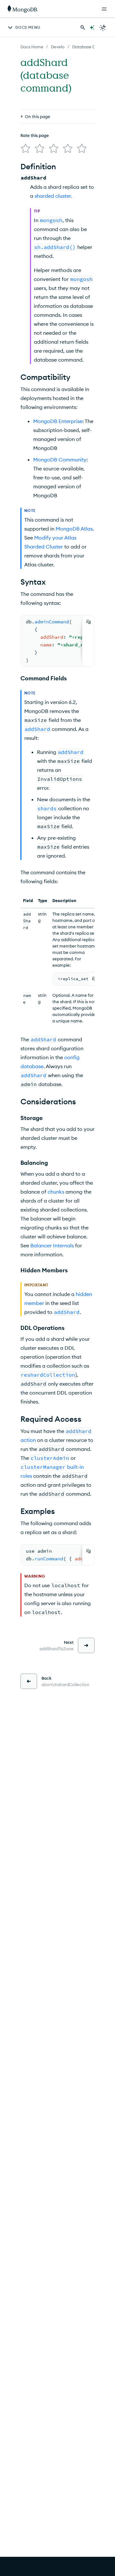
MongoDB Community (60, 460)
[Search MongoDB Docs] (83, 28)
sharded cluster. (53, 196)
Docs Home (32, 47)
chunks (56, 1192)
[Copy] (88, 622)
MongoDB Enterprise (58, 421)
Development (64, 47)
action (28, 1440)
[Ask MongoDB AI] (92, 28)
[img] (26, 148)
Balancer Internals (52, 1245)
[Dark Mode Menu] (103, 28)
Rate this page (35, 135)
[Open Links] (104, 9)
